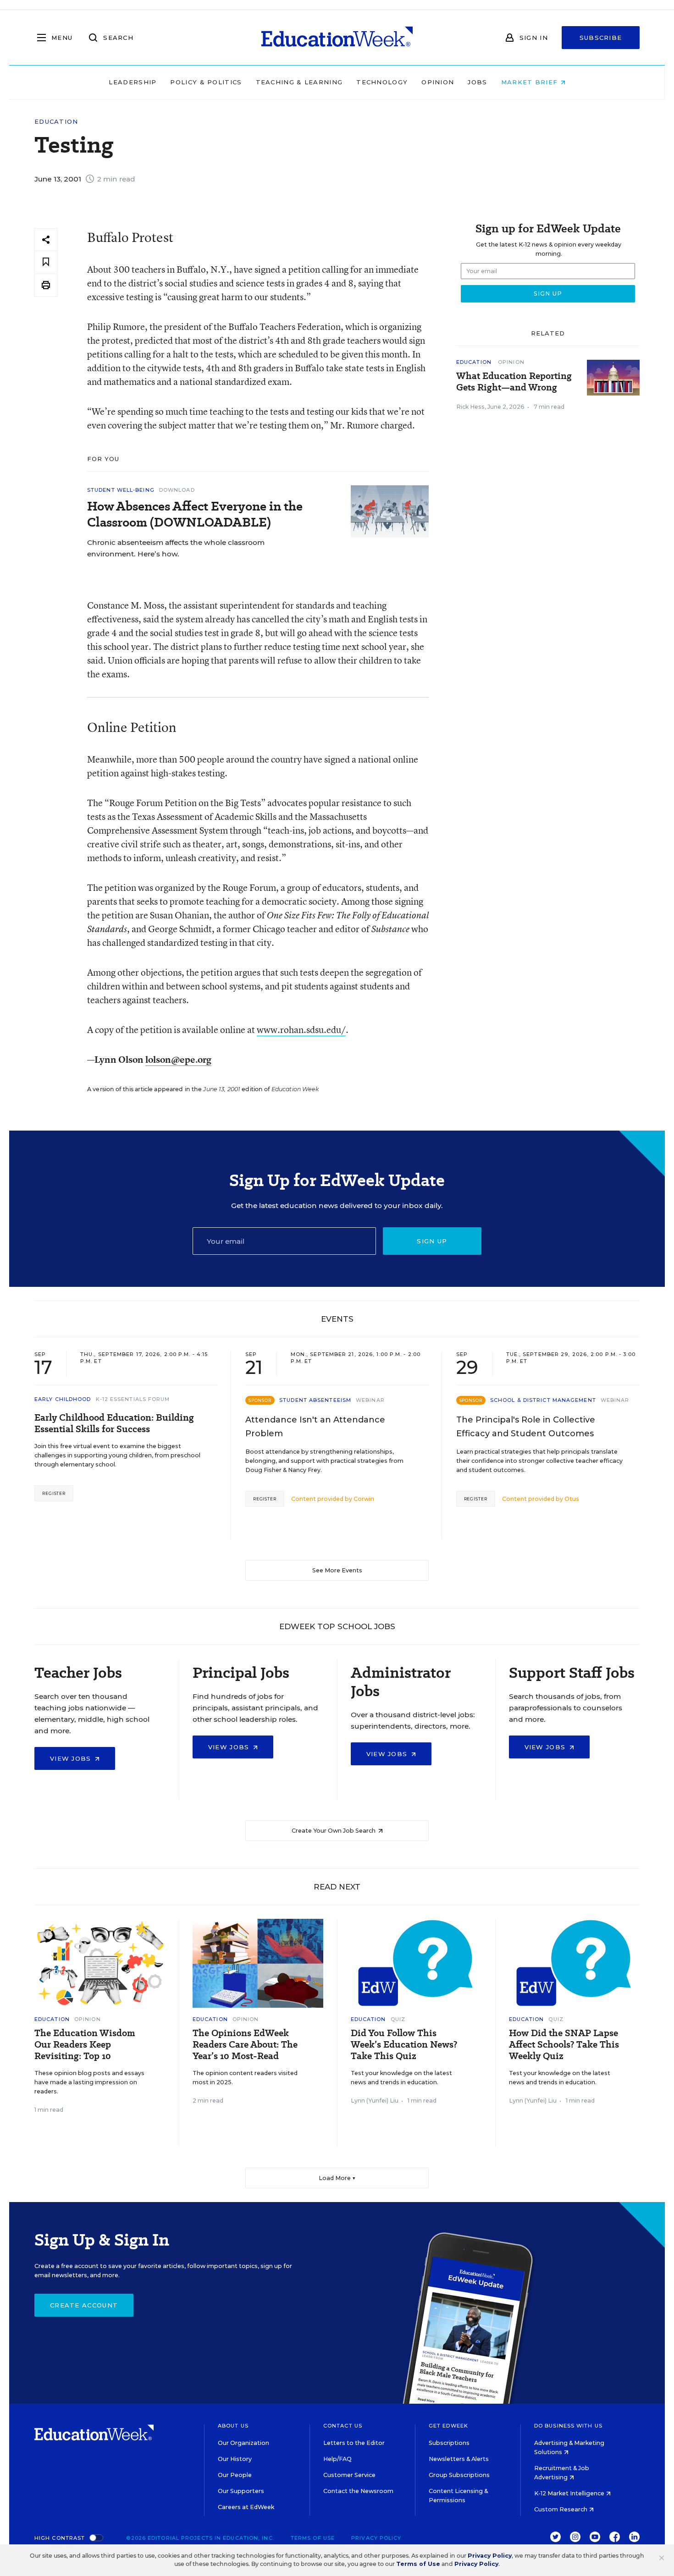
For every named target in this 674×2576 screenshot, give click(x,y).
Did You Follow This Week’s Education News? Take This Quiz (404, 2045)
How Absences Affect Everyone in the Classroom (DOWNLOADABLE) (195, 514)
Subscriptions (449, 2443)
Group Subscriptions (459, 2475)
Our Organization (243, 2443)
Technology (382, 82)
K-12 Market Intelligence (570, 2493)
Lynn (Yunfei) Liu (375, 2101)
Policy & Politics (206, 82)
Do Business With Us (568, 2426)
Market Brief (531, 82)
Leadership (133, 82)
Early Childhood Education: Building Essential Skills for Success (114, 1423)
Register (54, 1493)
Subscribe (601, 38)
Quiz (398, 2019)
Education (56, 122)
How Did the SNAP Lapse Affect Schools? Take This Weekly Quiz (564, 2045)
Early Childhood (63, 1399)
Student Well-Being (121, 490)
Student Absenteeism (315, 1400)
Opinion (438, 82)
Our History (235, 2459)
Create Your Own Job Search (334, 1831)
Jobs (477, 82)
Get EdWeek (448, 2426)
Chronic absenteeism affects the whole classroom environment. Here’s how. (176, 548)
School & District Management (543, 1400)
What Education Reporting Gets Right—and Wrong (514, 382)
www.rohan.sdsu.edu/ (301, 1030)
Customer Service (349, 2475)
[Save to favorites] (46, 262)
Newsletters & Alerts (459, 2459)
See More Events (337, 1570)
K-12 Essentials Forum (133, 1399)
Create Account (84, 2305)
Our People (235, 2475)
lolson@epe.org (178, 1059)
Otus (572, 1499)
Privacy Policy (376, 2538)
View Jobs (72, 1758)
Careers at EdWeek (246, 2507)
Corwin (364, 1499)
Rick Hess (470, 407)
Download (177, 490)
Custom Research (561, 2509)
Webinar (370, 1400)
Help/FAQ (337, 2459)
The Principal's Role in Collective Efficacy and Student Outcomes (526, 1427)
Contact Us (343, 2426)
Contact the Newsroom (358, 2491)
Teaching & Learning (299, 82)
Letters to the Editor (354, 2443)
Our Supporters (241, 2491)
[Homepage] (337, 38)
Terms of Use (313, 2538)
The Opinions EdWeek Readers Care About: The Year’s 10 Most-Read (245, 2045)
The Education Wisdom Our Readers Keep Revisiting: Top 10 (85, 2045)
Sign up (432, 1241)
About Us (233, 2426)
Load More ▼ (337, 2178)
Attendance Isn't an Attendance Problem (315, 1427)
